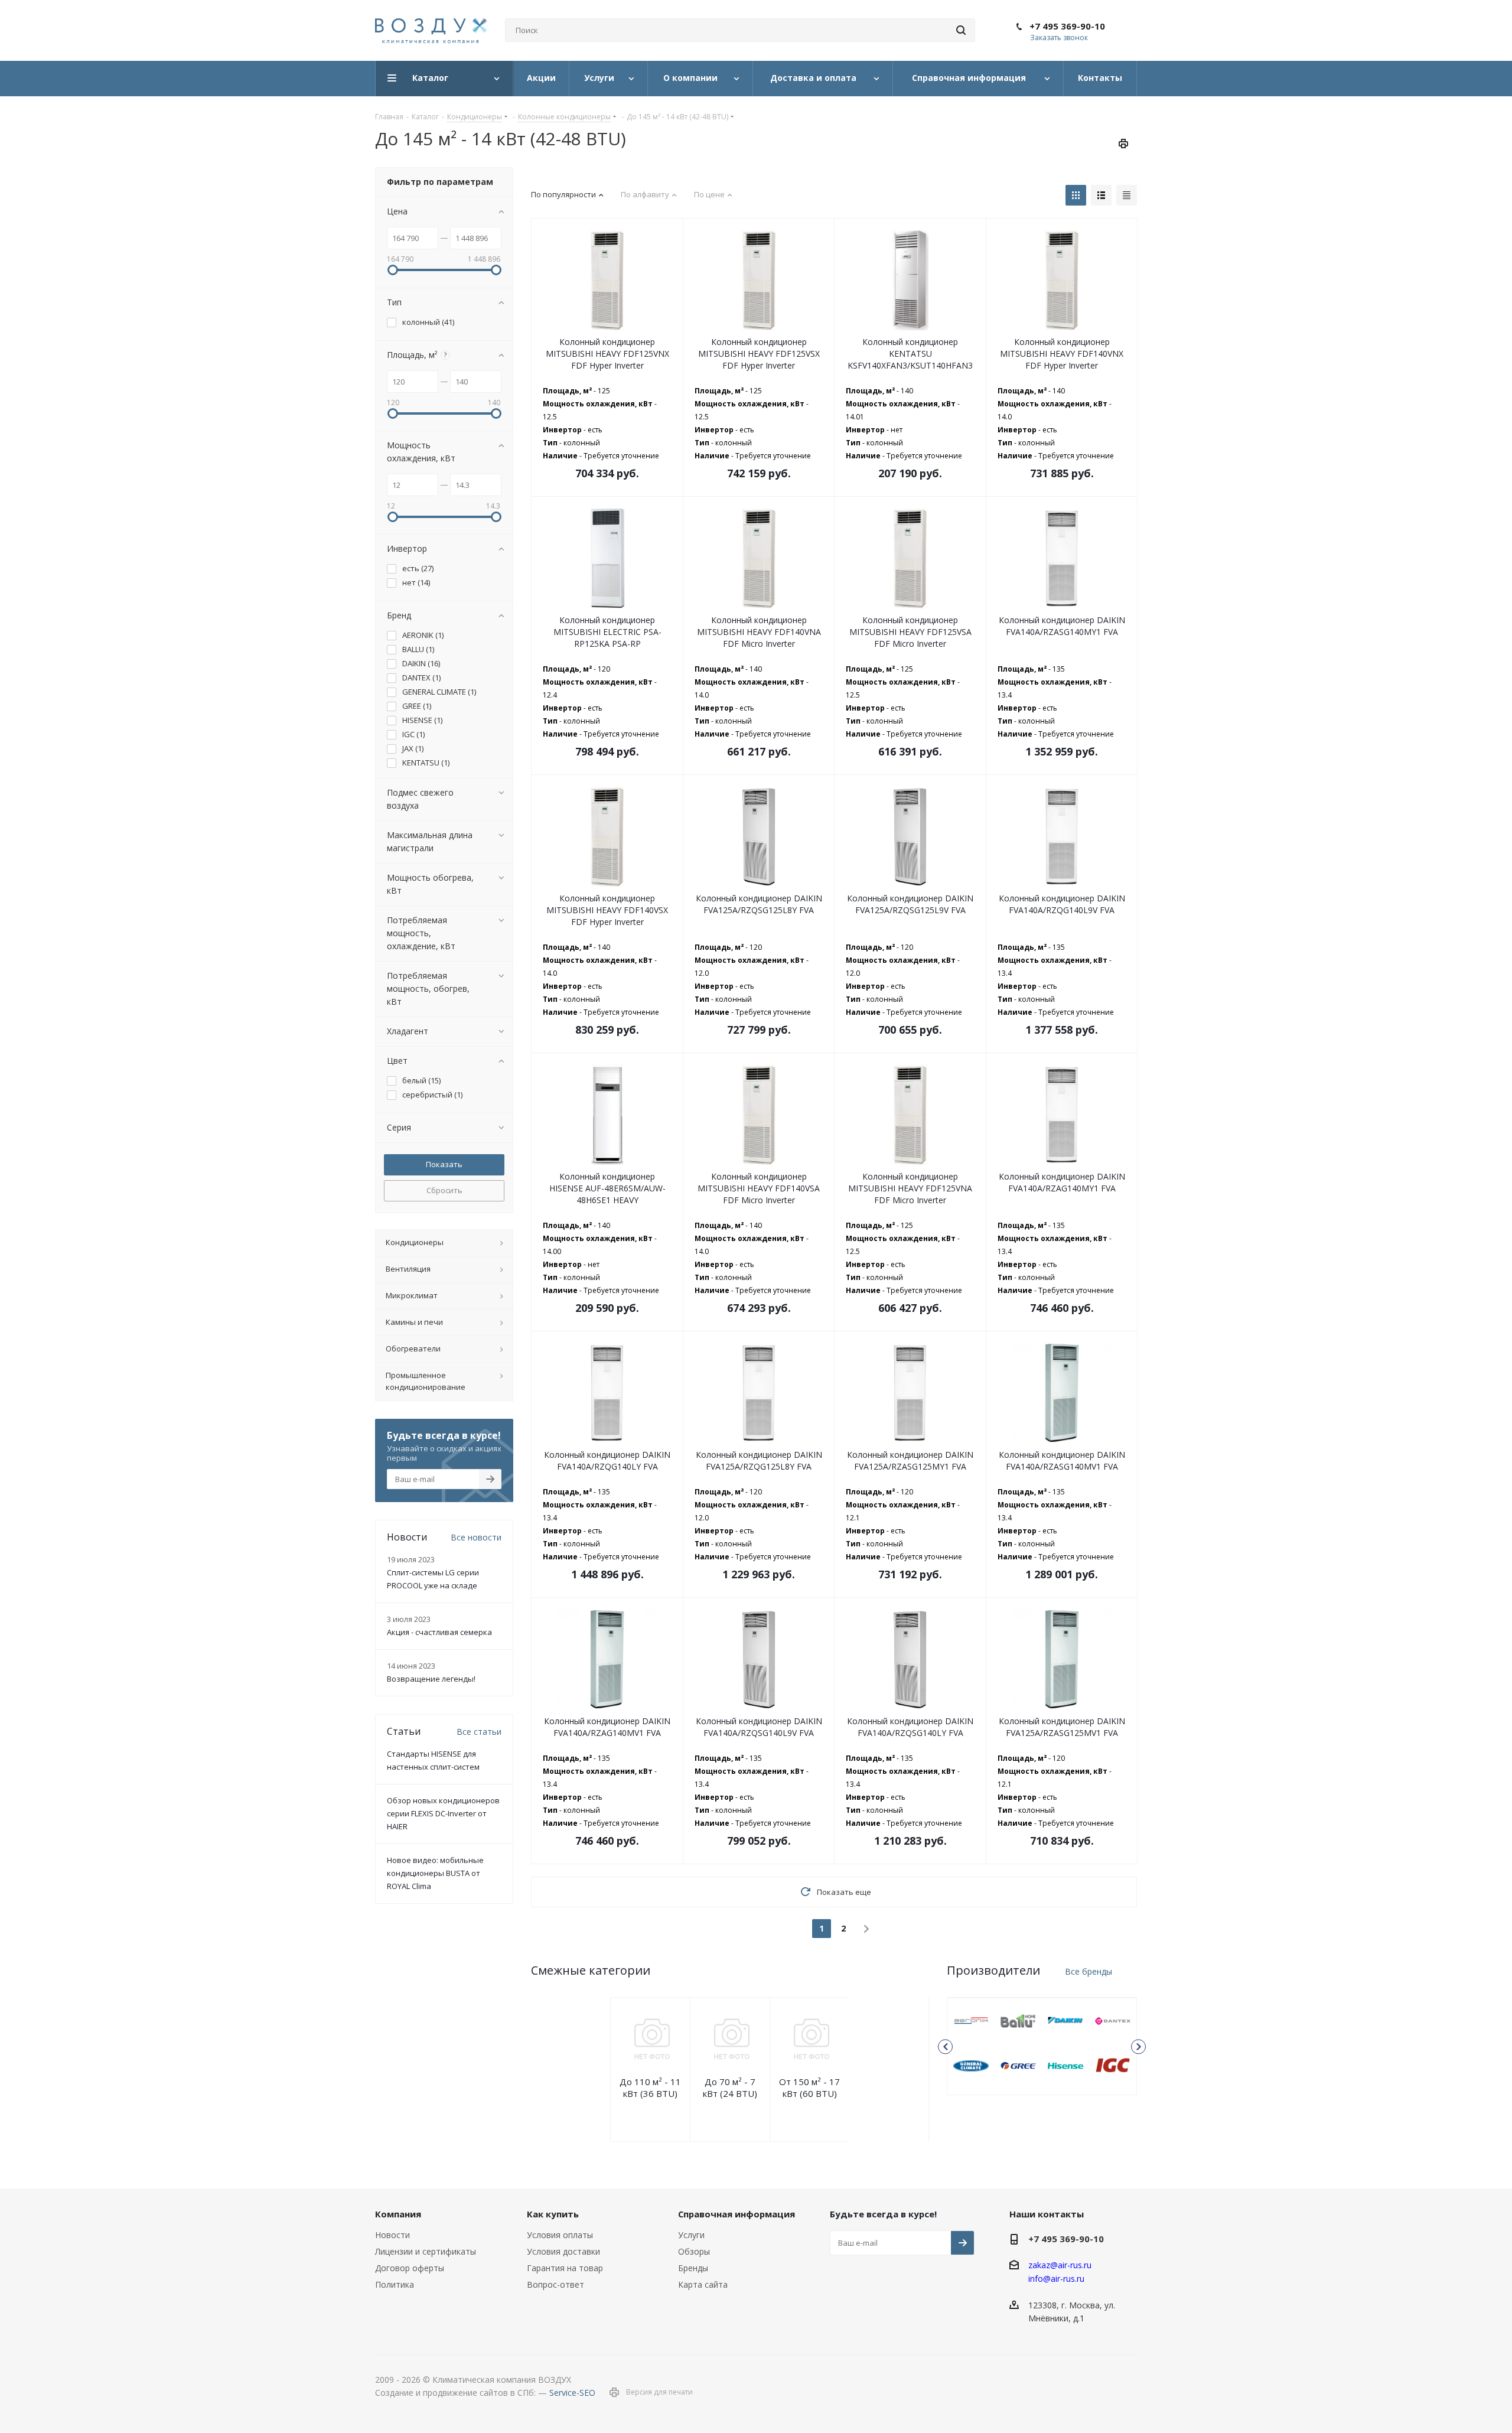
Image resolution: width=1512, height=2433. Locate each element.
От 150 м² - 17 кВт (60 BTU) (809, 2087)
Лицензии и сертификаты (426, 2251)
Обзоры (694, 2251)
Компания (398, 2214)
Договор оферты (410, 2268)
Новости (392, 2235)
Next (1138, 2046)
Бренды (693, 2268)
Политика (395, 2284)
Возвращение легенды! (431, 1679)
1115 (971, 2021)
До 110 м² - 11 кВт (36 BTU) (650, 2087)
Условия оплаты (560, 2235)
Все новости (476, 1537)
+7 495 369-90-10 (1067, 26)
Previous (945, 2046)
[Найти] (961, 30)
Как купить (553, 2214)
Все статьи (479, 1732)
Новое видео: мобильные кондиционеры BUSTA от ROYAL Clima (435, 1873)
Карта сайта (703, 2284)
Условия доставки (563, 2251)
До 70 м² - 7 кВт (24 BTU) (730, 2087)
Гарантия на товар (565, 2268)
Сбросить (444, 1190)
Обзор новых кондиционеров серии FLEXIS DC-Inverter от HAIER (443, 1813)
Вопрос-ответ (555, 2284)
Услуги (691, 2235)
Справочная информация (737, 2214)
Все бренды (1089, 1971)
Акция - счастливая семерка (439, 1632)
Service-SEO (572, 2393)
